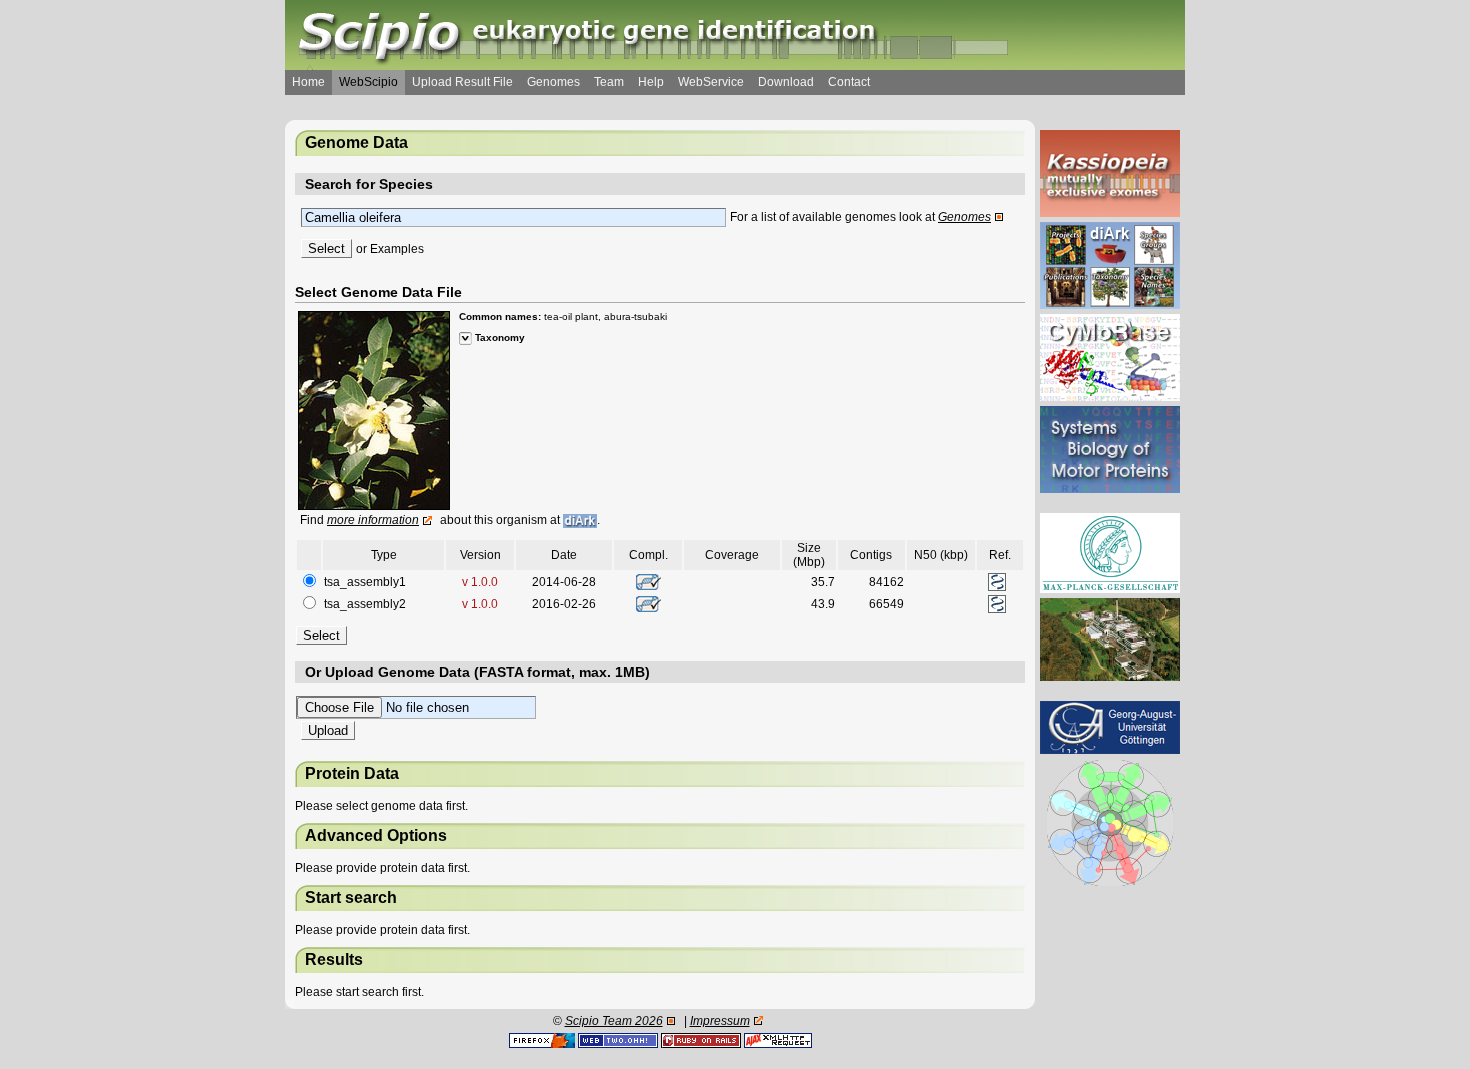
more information (373, 520)
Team (609, 82)
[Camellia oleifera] (374, 410)
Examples (397, 249)
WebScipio (368, 82)
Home (308, 82)
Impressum (720, 1021)
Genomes (553, 82)
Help (651, 82)
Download (786, 82)
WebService (711, 82)
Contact (849, 82)
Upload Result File (462, 82)
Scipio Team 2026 (614, 1021)
